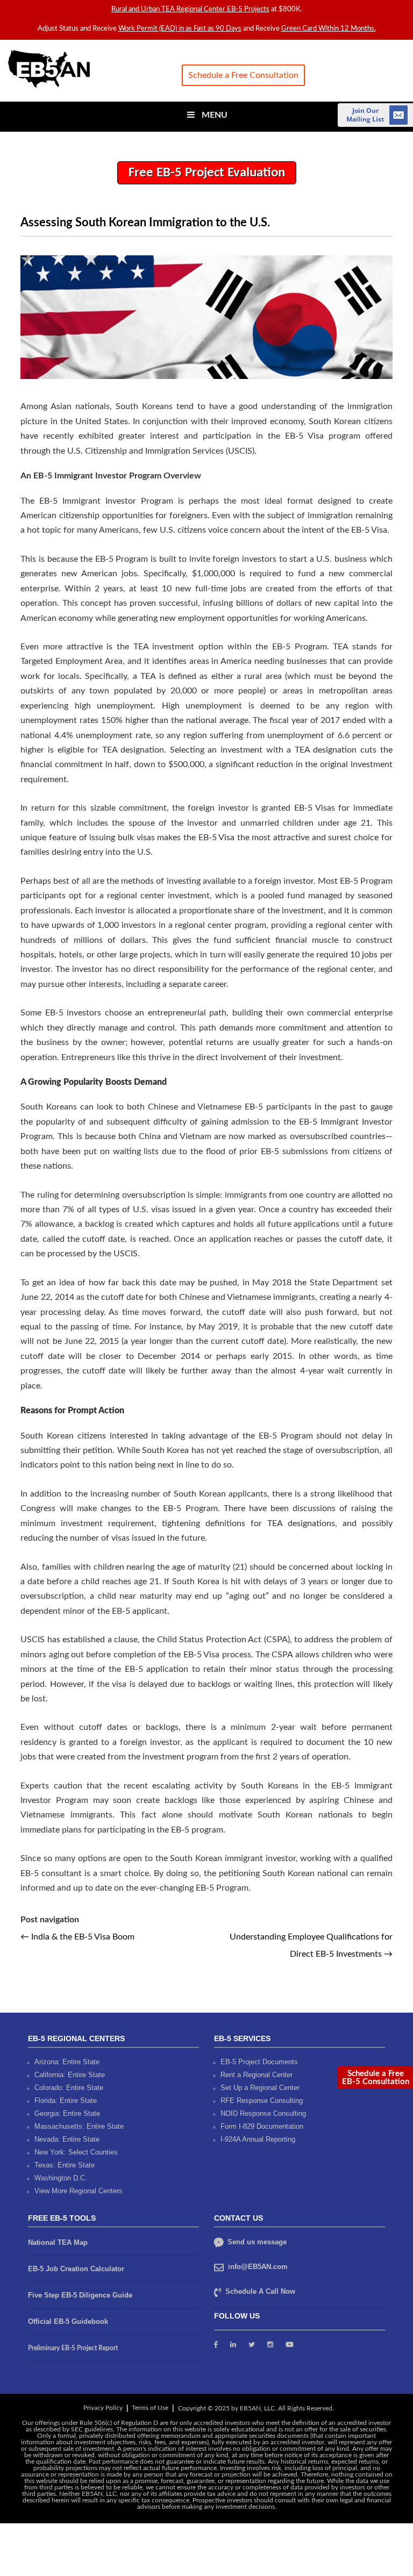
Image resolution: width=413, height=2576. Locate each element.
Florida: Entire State (66, 2100)
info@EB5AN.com (258, 2266)
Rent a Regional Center (257, 2074)
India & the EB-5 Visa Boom (77, 1937)
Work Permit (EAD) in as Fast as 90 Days (180, 29)
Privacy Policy (103, 2407)
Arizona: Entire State (67, 2061)
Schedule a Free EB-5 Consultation (376, 2078)
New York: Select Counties (76, 2152)
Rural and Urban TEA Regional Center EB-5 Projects (190, 9)
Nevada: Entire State (67, 2139)
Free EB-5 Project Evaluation (207, 173)
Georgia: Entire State (67, 2113)
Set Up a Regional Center (260, 2087)
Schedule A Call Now (260, 2291)
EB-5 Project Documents (259, 2061)
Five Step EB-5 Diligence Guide (80, 2295)
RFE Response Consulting (262, 2100)
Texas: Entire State (65, 2164)
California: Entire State (70, 2074)
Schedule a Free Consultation (243, 75)
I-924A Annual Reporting (258, 2139)
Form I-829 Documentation (262, 2126)
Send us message (256, 2241)
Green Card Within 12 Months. (329, 29)
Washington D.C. (61, 2177)
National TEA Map (58, 2242)
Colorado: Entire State (69, 2087)
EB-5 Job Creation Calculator (76, 2268)
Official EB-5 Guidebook (68, 2321)
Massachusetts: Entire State (79, 2126)
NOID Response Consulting (263, 2113)
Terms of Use (150, 2407)
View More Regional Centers (79, 2190)
